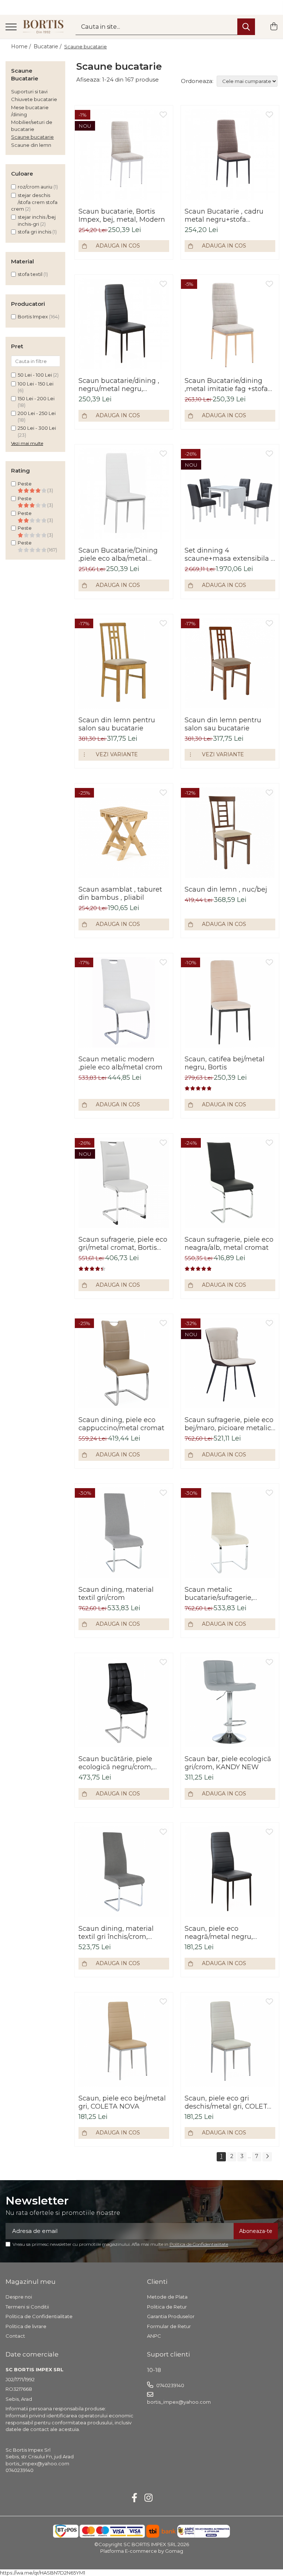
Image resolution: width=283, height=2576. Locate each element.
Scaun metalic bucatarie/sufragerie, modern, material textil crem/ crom (223, 1594)
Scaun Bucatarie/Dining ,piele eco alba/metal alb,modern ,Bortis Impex (120, 554)
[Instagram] (149, 2498)
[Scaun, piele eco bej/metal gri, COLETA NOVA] (124, 2041)
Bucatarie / (48, 46)
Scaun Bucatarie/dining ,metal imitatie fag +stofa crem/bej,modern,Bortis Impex (226, 385)
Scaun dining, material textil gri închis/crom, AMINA (116, 1933)
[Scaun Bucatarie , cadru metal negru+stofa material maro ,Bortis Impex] (230, 155)
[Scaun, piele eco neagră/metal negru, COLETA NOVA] (230, 1872)
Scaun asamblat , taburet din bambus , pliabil (120, 893)
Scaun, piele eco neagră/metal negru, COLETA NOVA (219, 1933)
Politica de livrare (26, 2326)
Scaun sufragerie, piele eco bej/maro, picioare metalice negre (230, 1424)
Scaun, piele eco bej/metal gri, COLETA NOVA (122, 2102)
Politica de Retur (167, 2307)
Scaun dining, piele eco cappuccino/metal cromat (121, 1424)
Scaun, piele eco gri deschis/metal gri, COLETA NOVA (228, 2102)
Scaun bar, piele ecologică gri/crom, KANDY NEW (228, 1763)
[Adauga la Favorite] (163, 115)
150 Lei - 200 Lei (36, 398)
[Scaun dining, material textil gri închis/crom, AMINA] (124, 1872)
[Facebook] (135, 2498)
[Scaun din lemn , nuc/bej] (230, 833)
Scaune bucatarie (32, 137)
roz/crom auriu (35, 187)
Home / (22, 46)
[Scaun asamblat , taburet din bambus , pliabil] (124, 833)
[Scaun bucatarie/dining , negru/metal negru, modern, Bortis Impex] (124, 324)
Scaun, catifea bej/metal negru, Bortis (225, 1063)
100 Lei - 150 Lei (36, 384)
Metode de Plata (167, 2297)
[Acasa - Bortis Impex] (43, 27)
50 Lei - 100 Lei (35, 375)
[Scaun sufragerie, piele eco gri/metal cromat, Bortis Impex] (124, 1183)
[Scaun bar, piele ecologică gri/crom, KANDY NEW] (230, 1702)
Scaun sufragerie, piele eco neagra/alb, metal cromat (229, 1244)
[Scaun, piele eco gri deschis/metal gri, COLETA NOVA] (230, 2041)
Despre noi (19, 2297)
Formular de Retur (169, 2326)
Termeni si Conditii (27, 2307)
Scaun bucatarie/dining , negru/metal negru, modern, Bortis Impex (119, 385)
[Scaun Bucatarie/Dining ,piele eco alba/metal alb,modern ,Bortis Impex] (124, 494)
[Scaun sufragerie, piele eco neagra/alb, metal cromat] (230, 1183)
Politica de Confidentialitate (199, 2244)
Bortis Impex (33, 317)
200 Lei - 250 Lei (37, 413)
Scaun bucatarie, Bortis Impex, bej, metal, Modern (122, 215)
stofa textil (30, 274)
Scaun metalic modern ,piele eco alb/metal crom (120, 1063)
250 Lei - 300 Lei (37, 428)
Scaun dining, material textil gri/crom (116, 1594)
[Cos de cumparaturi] (274, 27)
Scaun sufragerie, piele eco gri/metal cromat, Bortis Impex (123, 1244)
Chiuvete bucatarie (34, 99)
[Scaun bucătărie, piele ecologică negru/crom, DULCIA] (124, 1702)
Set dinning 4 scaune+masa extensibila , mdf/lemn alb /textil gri (228, 554)
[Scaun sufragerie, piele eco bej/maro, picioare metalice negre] (230, 1363)
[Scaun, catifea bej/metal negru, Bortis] (230, 1002)
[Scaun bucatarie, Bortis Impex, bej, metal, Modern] (124, 155)
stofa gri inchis (34, 232)
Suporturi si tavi (29, 91)
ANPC (154, 2336)
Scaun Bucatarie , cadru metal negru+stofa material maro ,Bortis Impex (224, 215)
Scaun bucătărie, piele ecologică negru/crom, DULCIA (116, 1763)
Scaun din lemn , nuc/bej (226, 889)
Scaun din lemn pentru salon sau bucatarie (117, 724)
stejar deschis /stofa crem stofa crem (34, 202)
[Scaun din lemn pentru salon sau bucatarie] (124, 663)
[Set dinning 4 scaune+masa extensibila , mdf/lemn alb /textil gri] (230, 494)
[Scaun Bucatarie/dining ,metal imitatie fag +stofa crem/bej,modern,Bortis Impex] (230, 324)
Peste (25, 498)
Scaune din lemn (31, 145)
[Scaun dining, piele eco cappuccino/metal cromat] (124, 1363)
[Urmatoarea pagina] (267, 2157)
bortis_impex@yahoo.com (179, 2402)
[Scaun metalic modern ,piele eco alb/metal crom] (124, 1002)
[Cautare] (246, 27)
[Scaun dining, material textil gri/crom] (124, 1533)
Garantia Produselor (171, 2316)
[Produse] (11, 27)
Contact (15, 2336)
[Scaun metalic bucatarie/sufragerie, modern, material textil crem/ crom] (230, 1533)
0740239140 (170, 2385)
